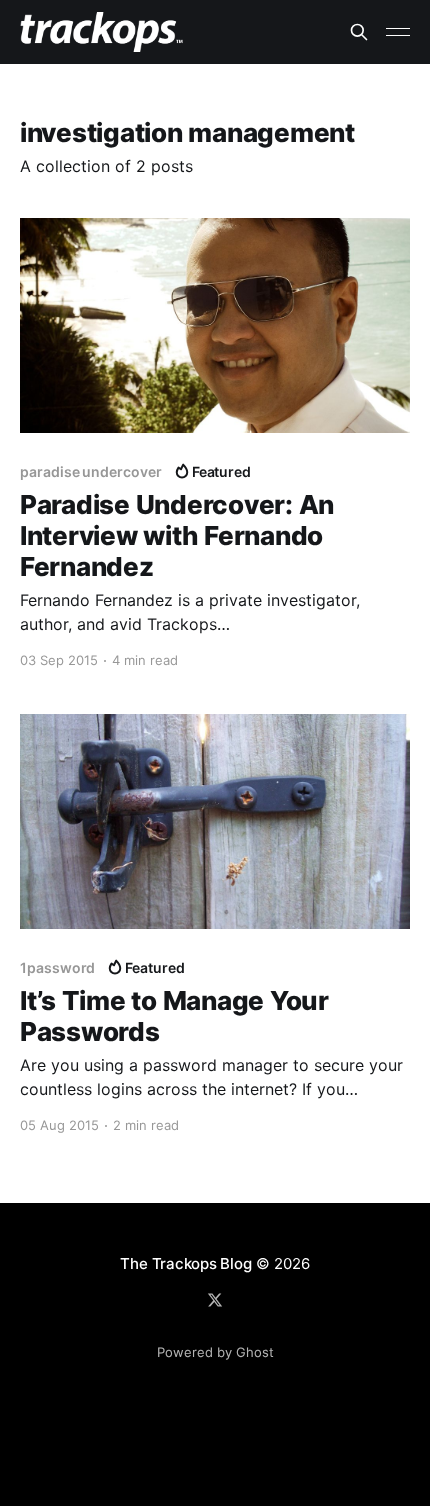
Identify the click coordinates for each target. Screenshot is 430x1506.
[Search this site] (359, 32)
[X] (215, 1300)
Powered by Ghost (215, 1352)
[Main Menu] (398, 32)
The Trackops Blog (185, 1263)
